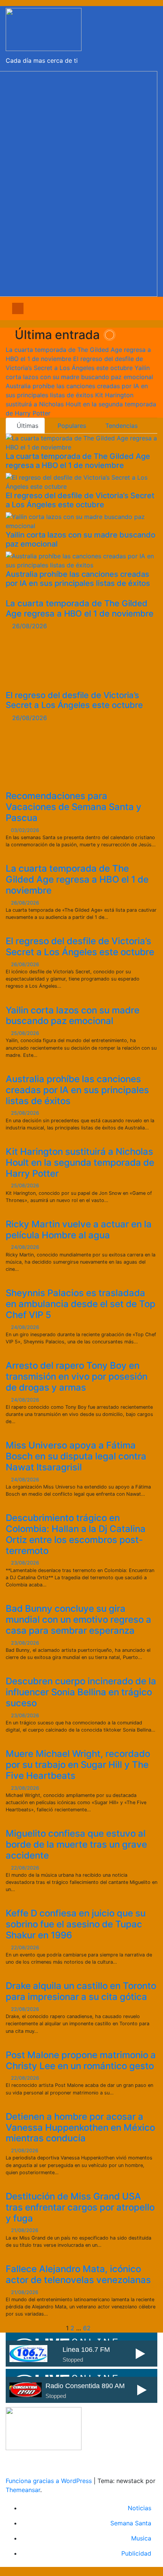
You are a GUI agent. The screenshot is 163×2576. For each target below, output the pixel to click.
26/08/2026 (30, 626)
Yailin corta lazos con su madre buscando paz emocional (73, 1016)
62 (87, 2328)
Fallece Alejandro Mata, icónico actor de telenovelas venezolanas (78, 2274)
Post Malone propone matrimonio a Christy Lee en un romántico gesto (81, 2060)
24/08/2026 (25, 1247)
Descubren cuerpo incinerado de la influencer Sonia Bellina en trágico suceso (81, 1692)
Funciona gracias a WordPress (50, 2481)
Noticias (139, 2508)
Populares (71, 426)
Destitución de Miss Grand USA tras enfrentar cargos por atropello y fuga (80, 2207)
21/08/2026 (25, 2151)
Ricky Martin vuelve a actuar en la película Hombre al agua (79, 1230)
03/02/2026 (25, 830)
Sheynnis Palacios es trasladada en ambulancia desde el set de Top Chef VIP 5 (81, 1304)
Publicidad (136, 2553)
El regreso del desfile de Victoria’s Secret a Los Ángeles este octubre (80, 500)
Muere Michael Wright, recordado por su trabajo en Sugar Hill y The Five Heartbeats (78, 1765)
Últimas (27, 426)
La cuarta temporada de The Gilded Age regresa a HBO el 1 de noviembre (78, 461)
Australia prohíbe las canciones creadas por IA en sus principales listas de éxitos (78, 579)
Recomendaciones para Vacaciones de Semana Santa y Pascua (74, 807)
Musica (141, 2538)
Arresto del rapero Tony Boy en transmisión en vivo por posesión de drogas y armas (77, 1376)
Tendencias (121, 426)
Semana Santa (131, 2523)
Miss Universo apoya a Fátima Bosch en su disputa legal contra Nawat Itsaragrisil (76, 1456)
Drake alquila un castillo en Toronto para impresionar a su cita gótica (81, 1991)
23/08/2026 (25, 1563)
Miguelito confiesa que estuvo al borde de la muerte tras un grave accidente (76, 1844)
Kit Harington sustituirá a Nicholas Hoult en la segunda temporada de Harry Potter (80, 1163)
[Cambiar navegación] (88, 308)
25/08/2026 (25, 1033)
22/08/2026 (25, 1868)
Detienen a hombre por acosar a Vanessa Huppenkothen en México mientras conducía (80, 2128)
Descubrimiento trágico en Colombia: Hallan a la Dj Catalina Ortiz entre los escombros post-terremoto (76, 1534)
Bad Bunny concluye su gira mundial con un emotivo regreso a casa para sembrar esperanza (78, 1619)
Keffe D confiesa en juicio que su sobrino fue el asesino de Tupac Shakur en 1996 (76, 1924)
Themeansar (23, 2490)
